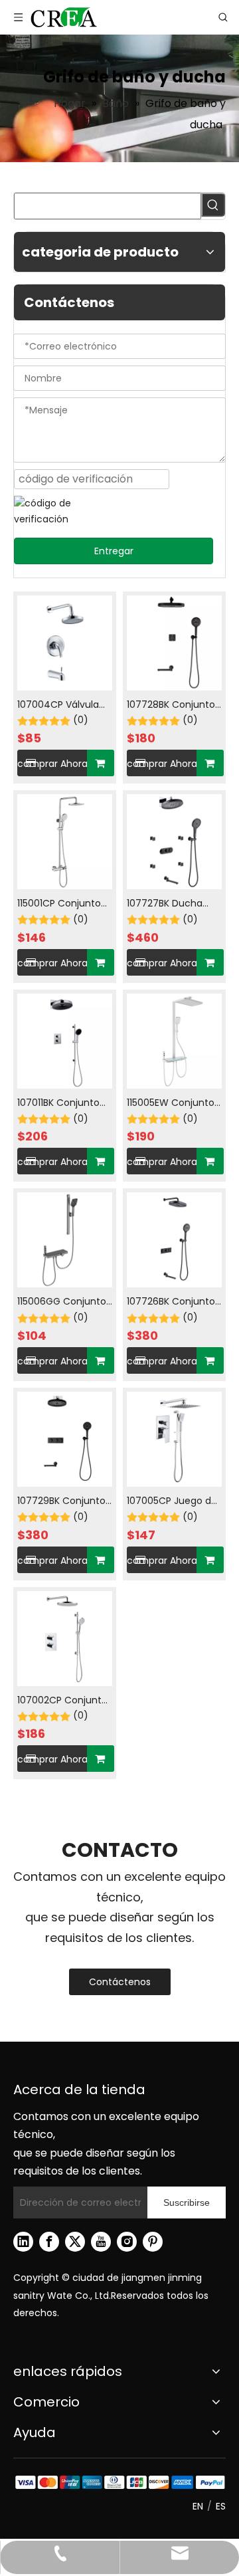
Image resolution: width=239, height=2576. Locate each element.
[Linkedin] (23, 2242)
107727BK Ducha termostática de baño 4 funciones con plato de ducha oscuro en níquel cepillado (173, 904)
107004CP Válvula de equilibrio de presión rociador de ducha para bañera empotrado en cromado (62, 705)
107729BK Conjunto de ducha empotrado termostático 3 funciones (61, 1502)
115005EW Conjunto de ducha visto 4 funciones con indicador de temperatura (171, 1104)
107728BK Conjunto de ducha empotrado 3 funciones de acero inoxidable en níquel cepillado (173, 705)
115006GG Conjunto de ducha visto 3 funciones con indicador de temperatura (62, 1302)
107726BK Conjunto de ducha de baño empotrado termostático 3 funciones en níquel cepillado (173, 1302)
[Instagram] (127, 2242)
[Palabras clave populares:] (213, 205)
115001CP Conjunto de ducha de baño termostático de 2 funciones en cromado (60, 904)
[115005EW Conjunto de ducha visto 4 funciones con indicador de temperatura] (174, 1040)
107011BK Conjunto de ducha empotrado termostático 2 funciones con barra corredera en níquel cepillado (64, 1104)
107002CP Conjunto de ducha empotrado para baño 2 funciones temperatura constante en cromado (62, 1701)
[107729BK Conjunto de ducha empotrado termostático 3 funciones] (65, 1438)
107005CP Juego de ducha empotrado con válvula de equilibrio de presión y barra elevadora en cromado (173, 1502)
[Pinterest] (153, 2242)
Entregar (114, 551)
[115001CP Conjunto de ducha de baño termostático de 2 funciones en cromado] (65, 841)
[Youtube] (101, 2242)
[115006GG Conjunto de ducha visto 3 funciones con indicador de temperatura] (65, 1239)
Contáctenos (120, 1982)
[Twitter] (75, 2242)
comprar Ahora (52, 764)
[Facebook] (49, 2242)
